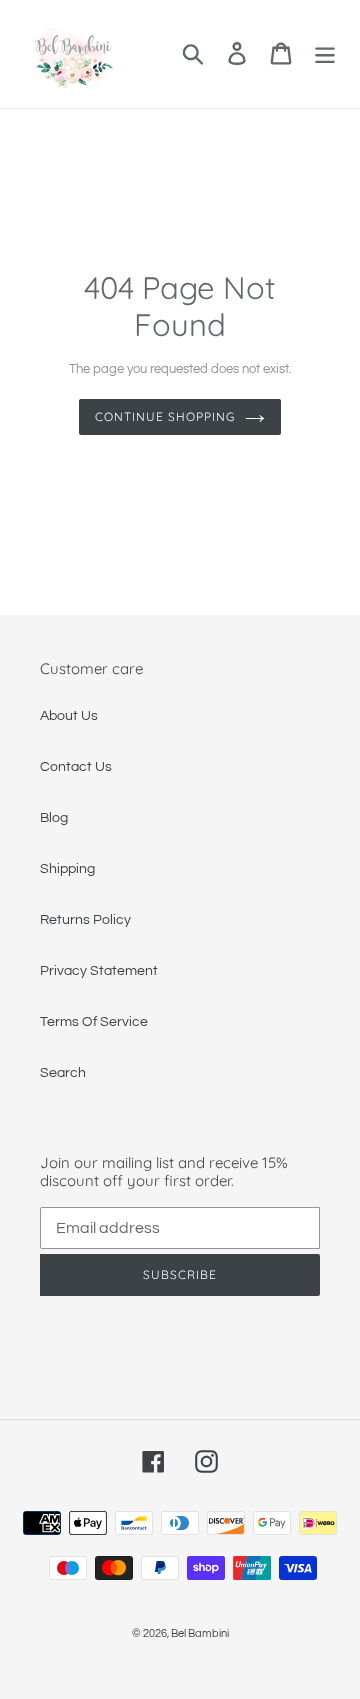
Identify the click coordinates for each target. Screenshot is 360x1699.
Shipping (67, 869)
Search (63, 1073)
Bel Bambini (200, 1633)
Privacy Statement (99, 971)
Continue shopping (164, 416)
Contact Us (76, 767)
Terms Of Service (94, 1022)
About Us (69, 716)
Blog (54, 818)
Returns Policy (85, 920)
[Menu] (325, 53)
